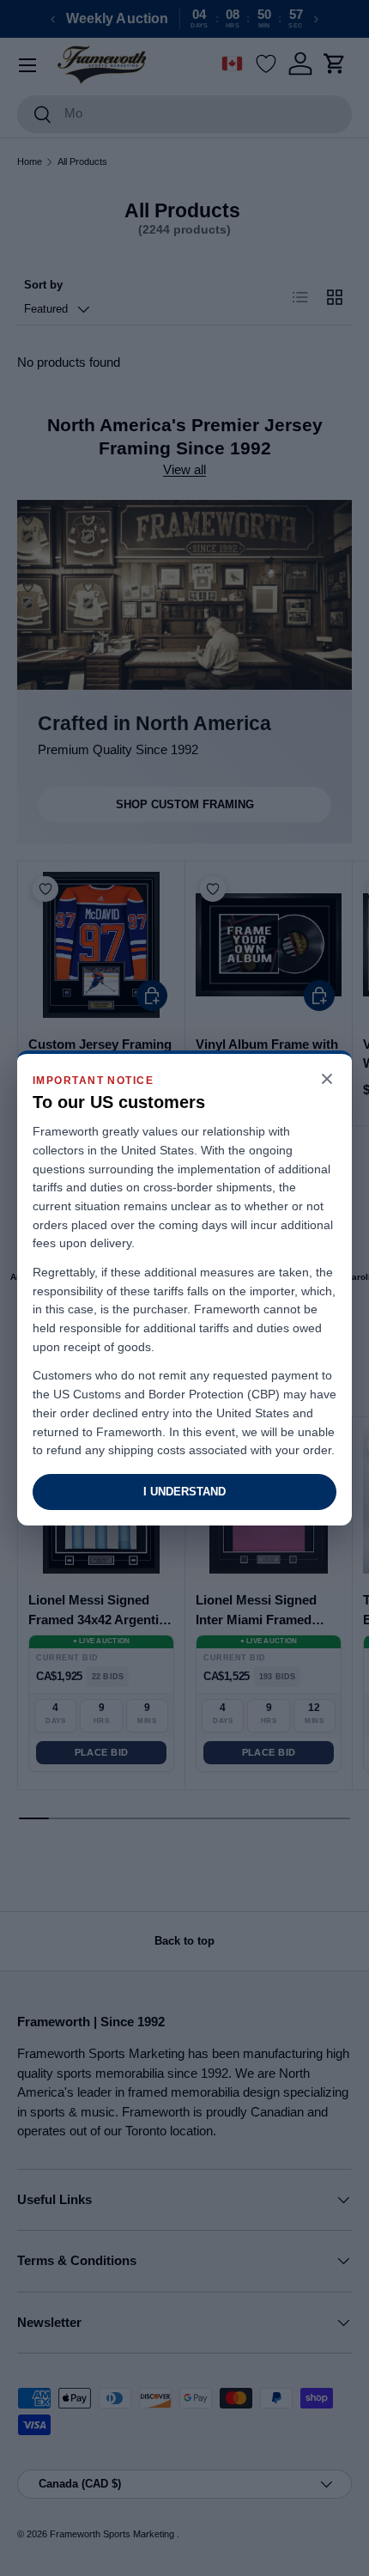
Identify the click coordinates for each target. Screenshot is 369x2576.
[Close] (327, 1080)
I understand (184, 1492)
